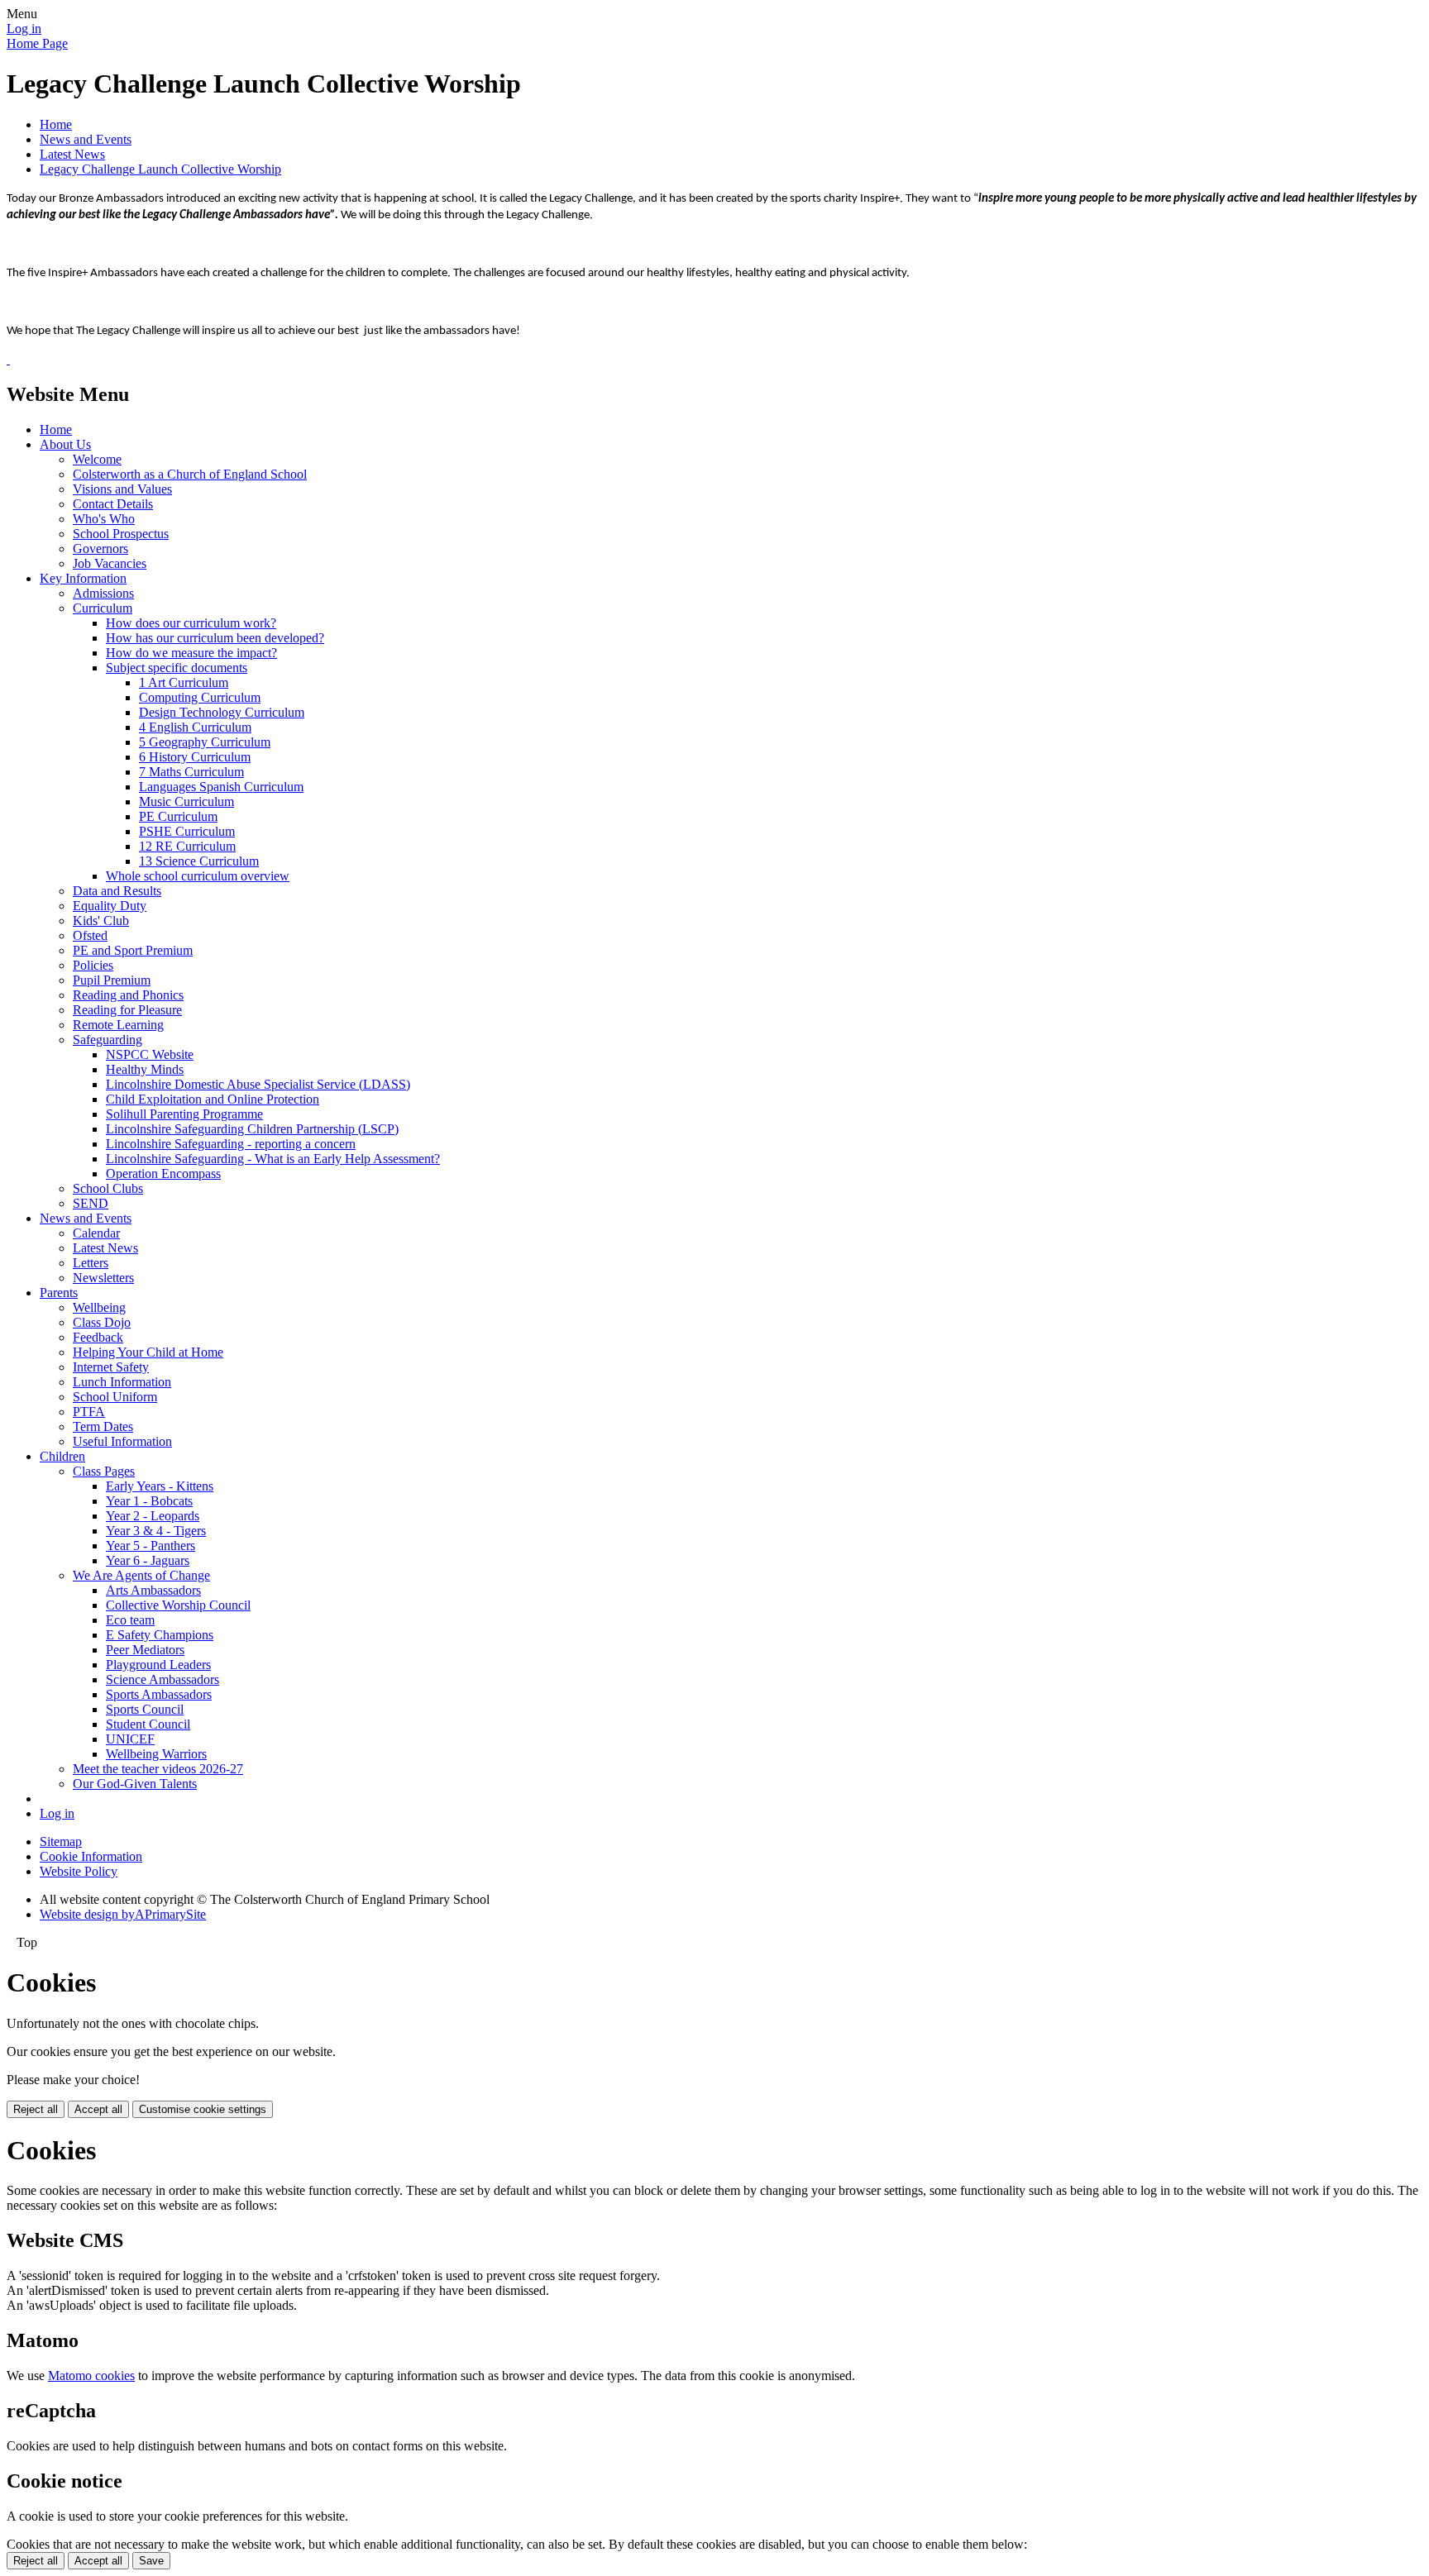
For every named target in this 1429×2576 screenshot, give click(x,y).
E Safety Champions (160, 1635)
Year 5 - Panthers (151, 1546)
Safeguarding (108, 1040)
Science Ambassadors (162, 1679)
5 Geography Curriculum (205, 742)
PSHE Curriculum (187, 831)
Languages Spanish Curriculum (221, 787)
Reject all (36, 2109)
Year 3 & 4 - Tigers (156, 1531)
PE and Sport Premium (133, 950)
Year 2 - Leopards (153, 1516)
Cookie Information (91, 1856)
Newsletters (103, 1278)
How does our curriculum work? (191, 623)
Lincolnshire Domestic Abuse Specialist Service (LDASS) (258, 1084)
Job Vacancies (110, 563)
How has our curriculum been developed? (215, 638)
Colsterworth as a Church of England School (190, 474)
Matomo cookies (91, 2376)
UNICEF (130, 1739)
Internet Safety (111, 1367)
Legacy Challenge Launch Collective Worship (160, 169)
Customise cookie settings (203, 2109)
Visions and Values (122, 489)
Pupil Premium (112, 980)
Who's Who (104, 519)
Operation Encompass (163, 1174)
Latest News (72, 154)
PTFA (89, 1412)
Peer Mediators (145, 1650)
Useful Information (122, 1441)
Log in (24, 29)
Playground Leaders (158, 1665)
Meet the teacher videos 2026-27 (158, 1769)
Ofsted (90, 935)
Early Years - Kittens (160, 1486)
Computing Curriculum (200, 697)
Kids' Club (101, 921)
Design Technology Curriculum (222, 712)
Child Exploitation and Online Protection (213, 1099)
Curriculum (103, 608)
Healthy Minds (145, 1069)
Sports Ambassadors (159, 1694)
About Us (65, 444)
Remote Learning (118, 1025)
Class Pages (104, 1471)
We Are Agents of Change (141, 1575)
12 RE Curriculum (187, 846)
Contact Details (113, 504)
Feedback (98, 1337)
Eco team (130, 1620)
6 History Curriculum (195, 757)
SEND (91, 1203)
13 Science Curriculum (199, 861)
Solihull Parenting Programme (184, 1114)
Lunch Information (122, 1382)
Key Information (83, 578)
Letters (91, 1263)
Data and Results (117, 891)
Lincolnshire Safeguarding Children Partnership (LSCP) (252, 1129)
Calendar (96, 1233)
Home (56, 124)
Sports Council (145, 1709)
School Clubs (108, 1188)
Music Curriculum (186, 801)
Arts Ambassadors (153, 1590)
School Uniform (115, 1397)
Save (151, 2561)
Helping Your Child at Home (148, 1352)
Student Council (148, 1724)
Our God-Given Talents (135, 1784)
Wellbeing (99, 1307)
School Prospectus (121, 534)
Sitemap (61, 1841)
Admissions (103, 593)
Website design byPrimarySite (123, 1914)
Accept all (98, 2109)
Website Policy (79, 1871)
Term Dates (103, 1426)
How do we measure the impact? (191, 653)
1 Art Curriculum (184, 682)
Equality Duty (110, 906)
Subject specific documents (177, 668)
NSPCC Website (150, 1054)
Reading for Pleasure (127, 1010)
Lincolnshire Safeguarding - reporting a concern (231, 1144)
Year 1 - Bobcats (149, 1501)
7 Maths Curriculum (191, 772)
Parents (59, 1293)
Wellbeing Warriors (156, 1754)
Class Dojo (102, 1322)
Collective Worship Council (178, 1605)
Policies (93, 965)
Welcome (97, 459)
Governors (100, 549)
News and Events (86, 139)
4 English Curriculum (195, 727)
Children (62, 1456)
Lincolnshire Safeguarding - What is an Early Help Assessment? (273, 1159)
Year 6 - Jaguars (148, 1560)
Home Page (37, 43)
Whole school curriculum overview (198, 876)
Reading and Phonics (128, 995)
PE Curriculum (178, 816)
